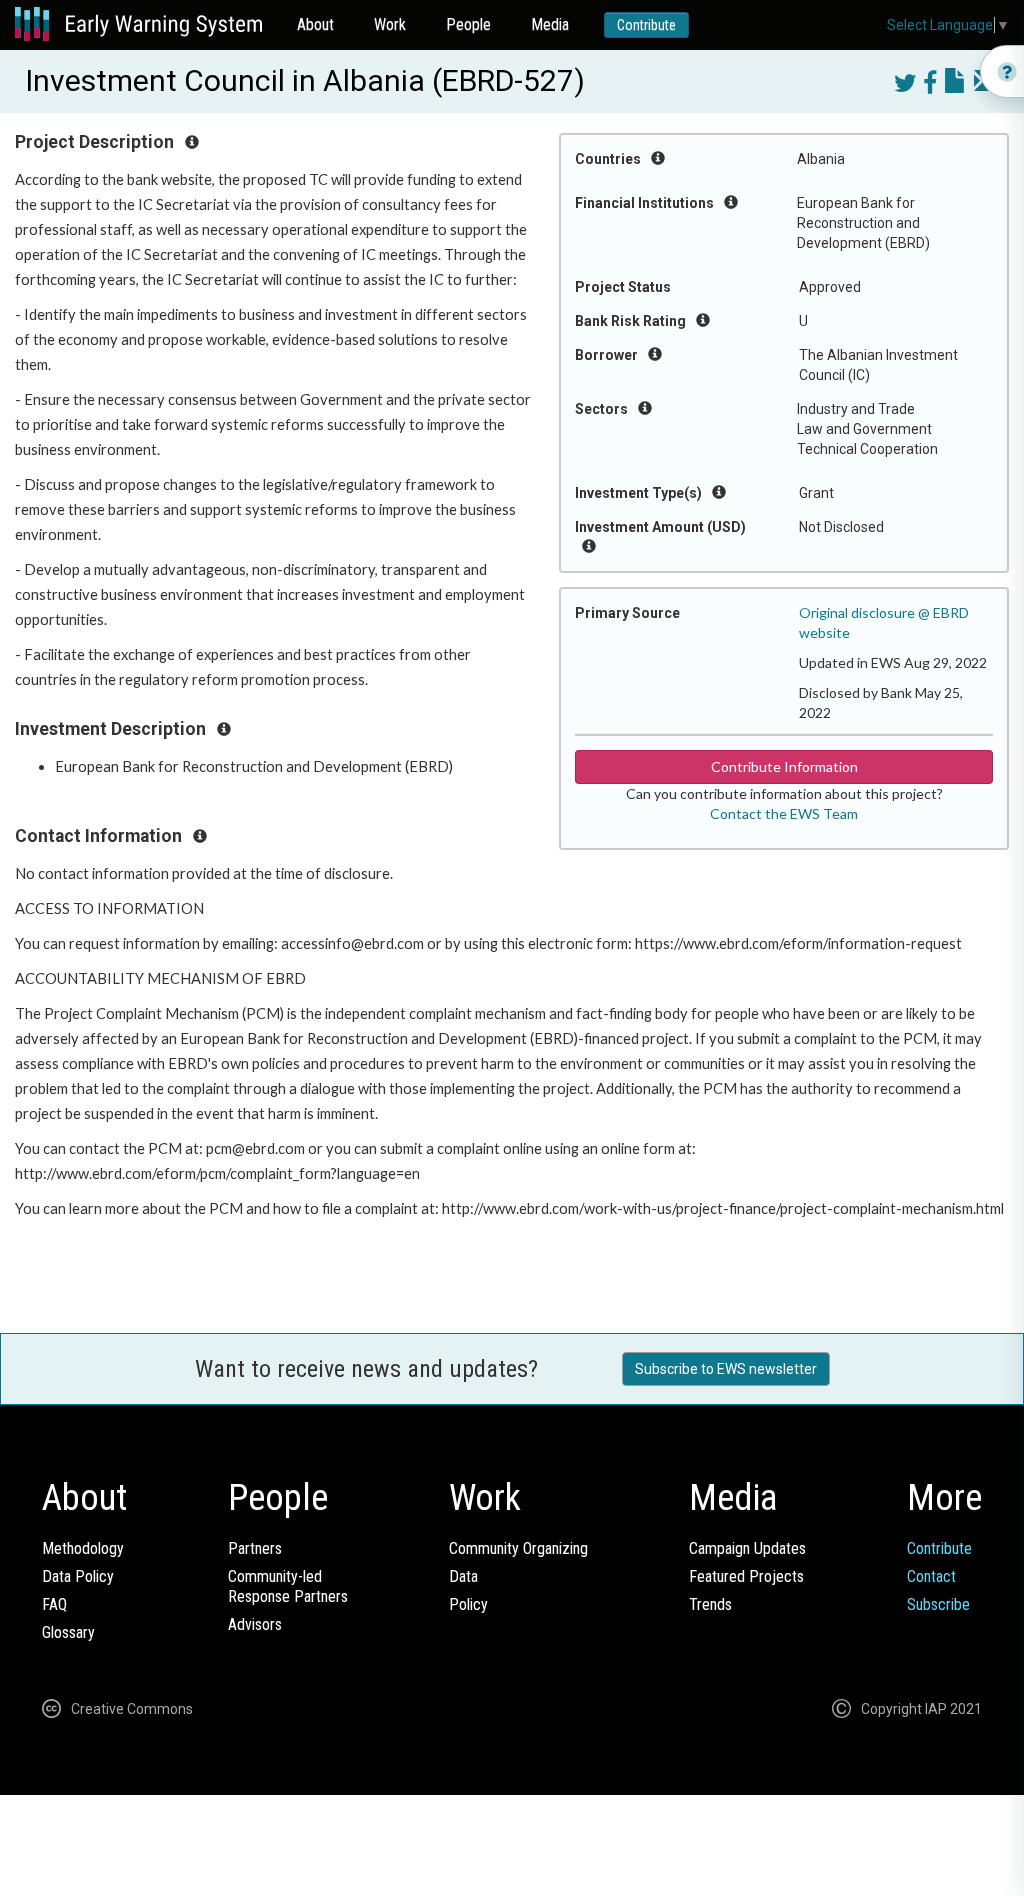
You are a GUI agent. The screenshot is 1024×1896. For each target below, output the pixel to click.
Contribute (646, 25)
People (468, 24)
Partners (255, 1548)
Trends (710, 1604)
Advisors (255, 1624)
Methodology (83, 1548)
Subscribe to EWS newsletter (726, 1369)
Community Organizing (518, 1548)
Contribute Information (784, 766)
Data (463, 1576)
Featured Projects (746, 1576)
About (315, 24)
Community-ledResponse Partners (288, 1586)
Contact (931, 1576)
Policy (468, 1604)
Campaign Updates (747, 1548)
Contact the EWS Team (784, 813)
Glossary (68, 1632)
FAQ (54, 1604)
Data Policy (78, 1576)
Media (550, 24)
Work (390, 24)
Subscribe (938, 1604)
